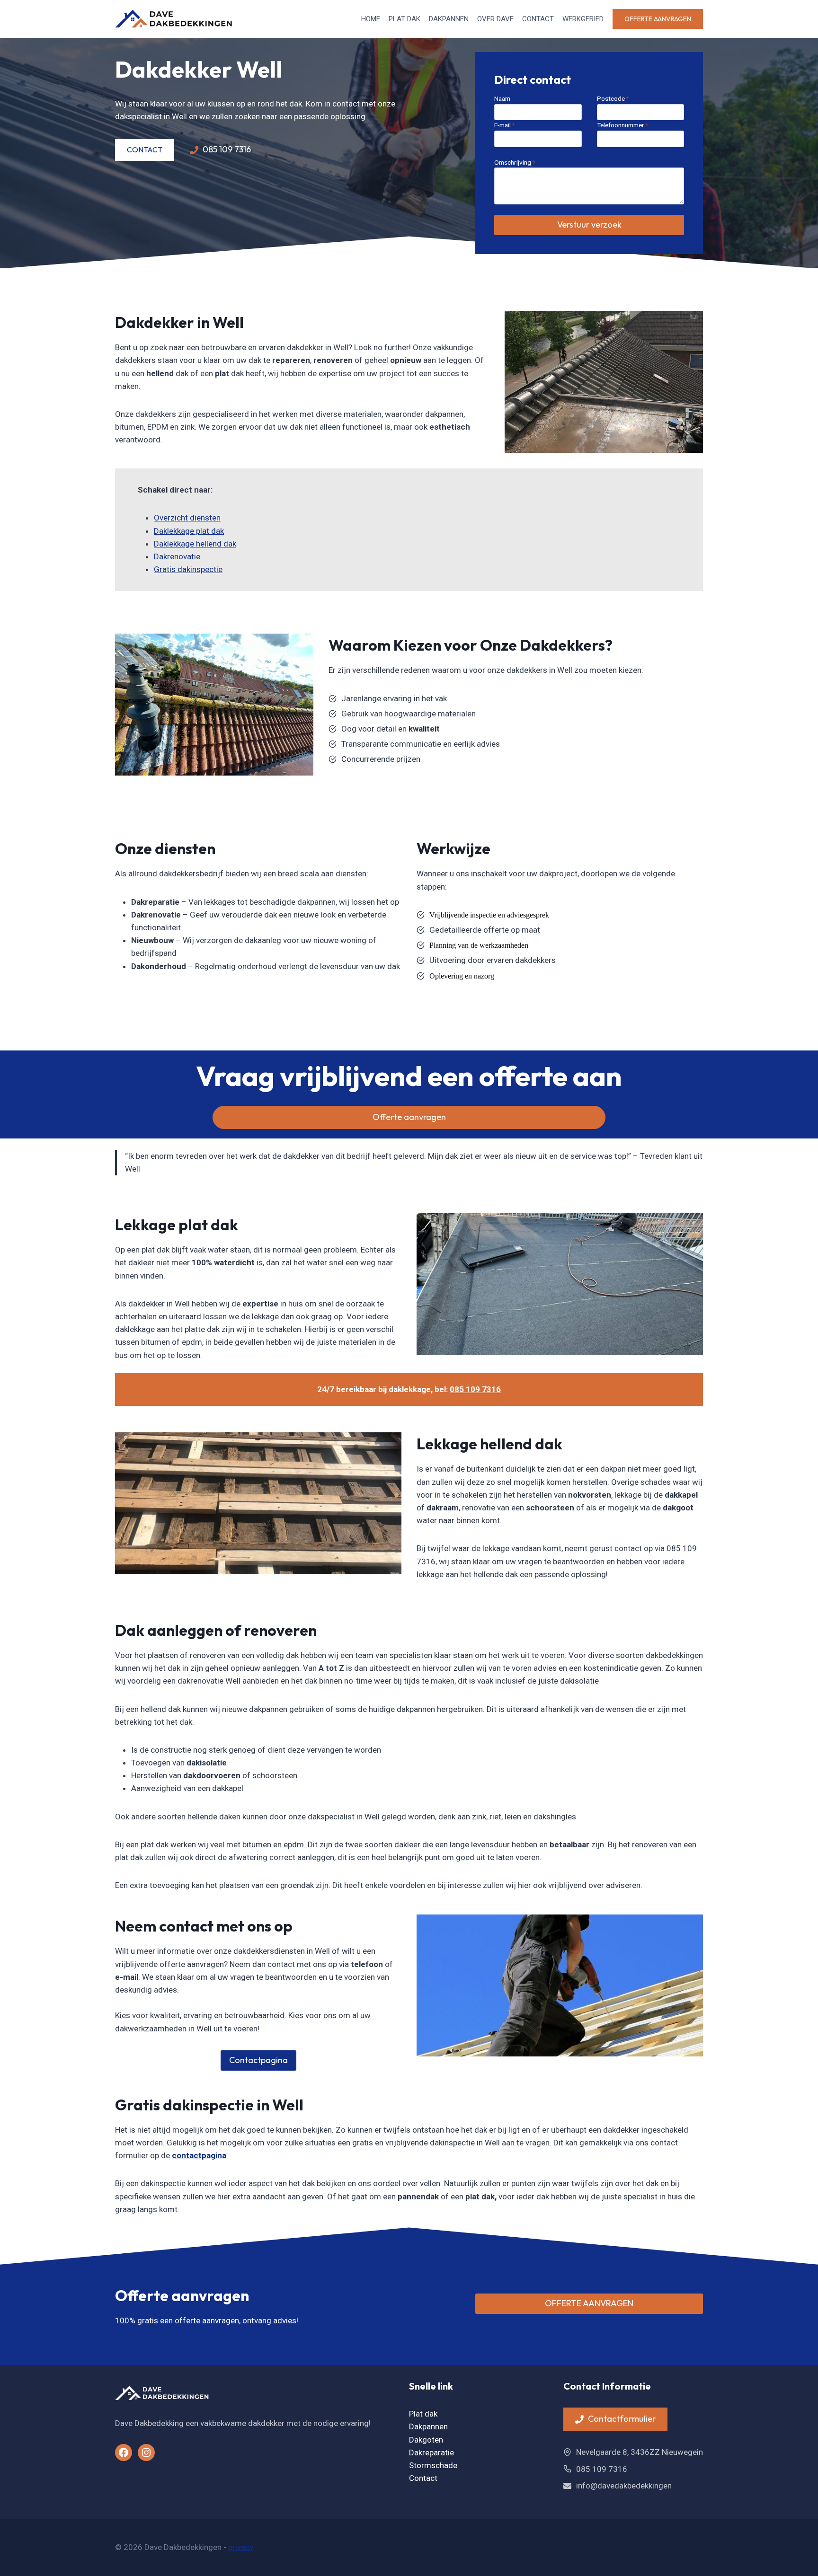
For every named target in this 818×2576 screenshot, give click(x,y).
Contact (538, 19)
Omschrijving (515, 162)
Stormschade (433, 2465)
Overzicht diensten (187, 518)
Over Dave (495, 19)
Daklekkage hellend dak (195, 544)
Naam (502, 98)
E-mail (504, 125)
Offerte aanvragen (658, 19)
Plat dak (405, 19)
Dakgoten (426, 2440)
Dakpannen (449, 19)
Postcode (613, 98)
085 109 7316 (475, 1389)
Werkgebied (583, 19)
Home (371, 19)
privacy (241, 2547)
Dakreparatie (431, 2452)
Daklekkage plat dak (189, 531)
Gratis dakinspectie (188, 569)
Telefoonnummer (622, 125)
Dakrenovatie (177, 556)
